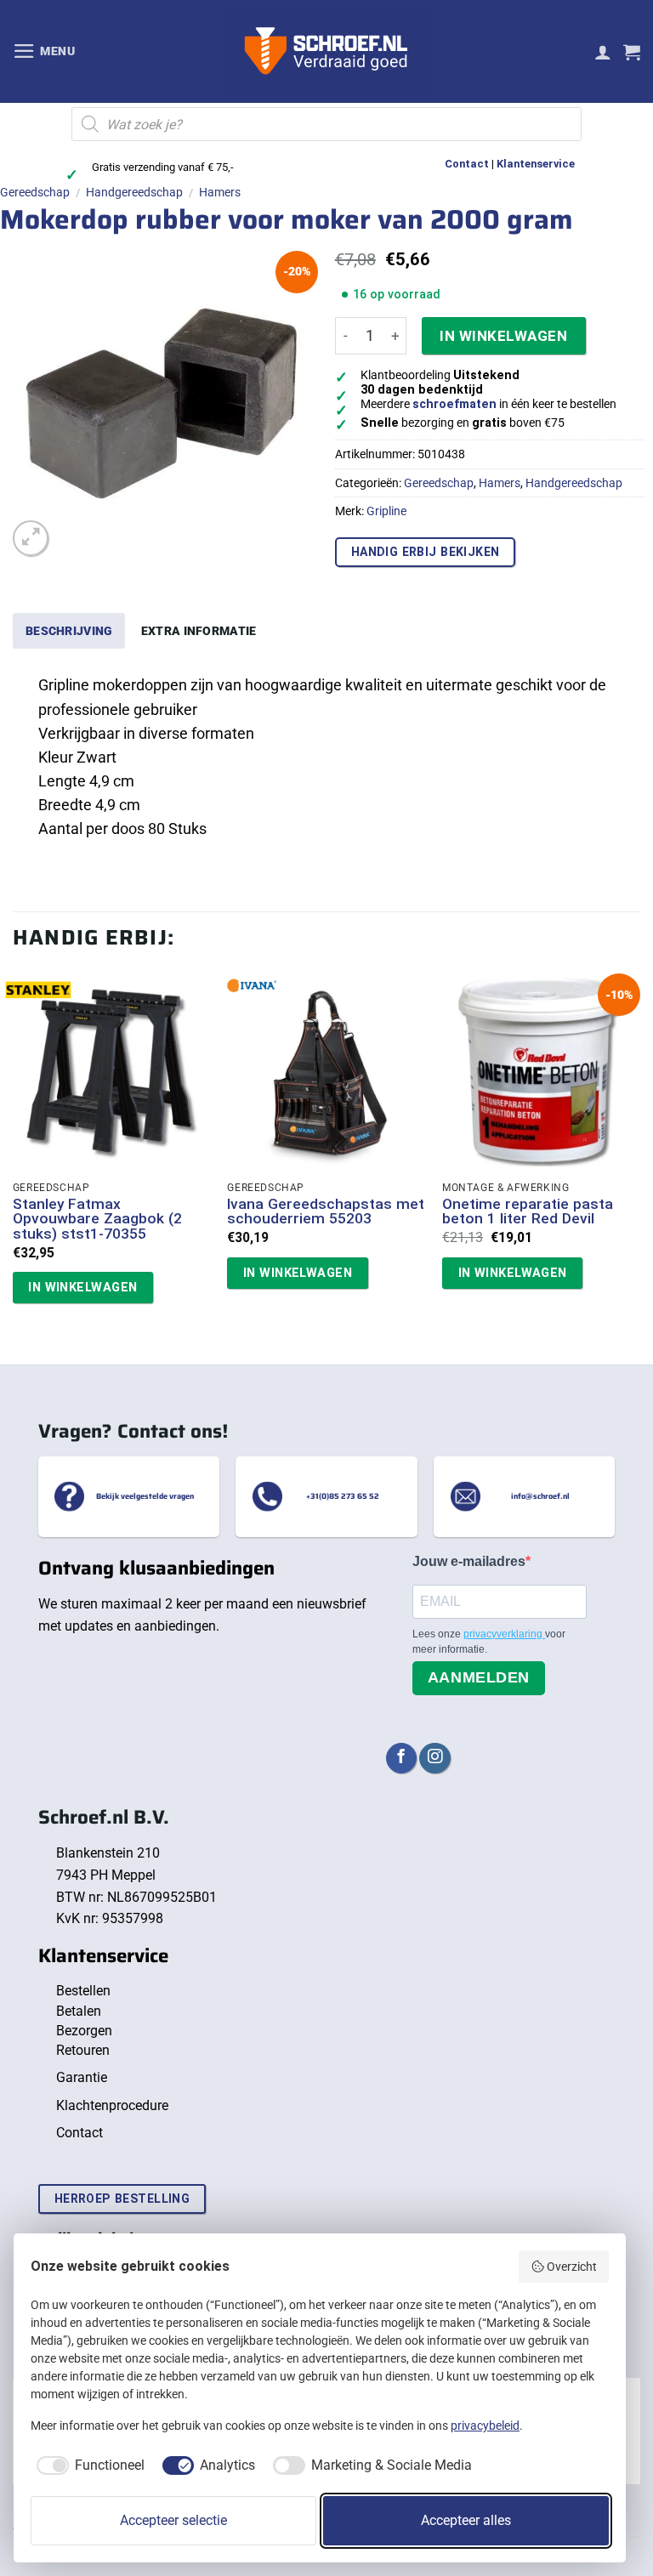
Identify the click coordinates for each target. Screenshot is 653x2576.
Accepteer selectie (173, 2520)
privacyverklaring (504, 1634)
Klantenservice (536, 164)
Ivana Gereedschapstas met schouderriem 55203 (326, 1212)
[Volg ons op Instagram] (434, 1759)
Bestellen (83, 1991)
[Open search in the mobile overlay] (326, 124)
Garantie (82, 2077)
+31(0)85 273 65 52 (343, 1496)
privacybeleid (485, 2426)
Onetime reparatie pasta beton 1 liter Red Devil (528, 1212)
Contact (467, 164)
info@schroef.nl (540, 1496)
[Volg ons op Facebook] (401, 1759)
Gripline (386, 511)
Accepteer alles (466, 2520)
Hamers (220, 192)
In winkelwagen (503, 336)
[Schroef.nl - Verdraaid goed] (327, 52)
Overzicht (572, 2267)
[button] (44, 51)
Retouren (83, 2050)
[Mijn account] (603, 52)
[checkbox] (88, 2465)
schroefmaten (454, 404)
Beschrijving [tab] (69, 631)
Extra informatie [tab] (199, 631)
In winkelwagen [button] (82, 1287)
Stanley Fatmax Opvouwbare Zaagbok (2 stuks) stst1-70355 (97, 1219)
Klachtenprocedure (112, 2105)
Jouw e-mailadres (469, 1561)
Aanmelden (479, 1677)
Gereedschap (35, 192)
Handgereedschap (134, 192)
